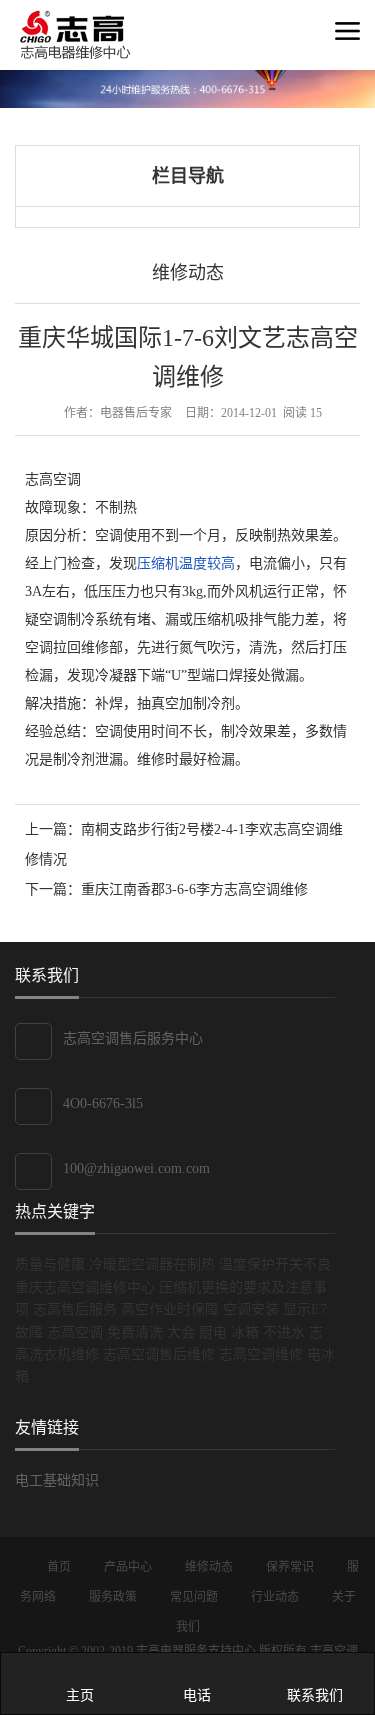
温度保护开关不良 (275, 1264)
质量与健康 (50, 1264)
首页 (60, 1567)
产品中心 (129, 1567)
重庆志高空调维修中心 (85, 1287)
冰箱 (245, 1332)
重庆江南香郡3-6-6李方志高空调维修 (194, 889)
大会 (181, 1332)
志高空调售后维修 (159, 1354)
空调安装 (251, 1309)
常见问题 (195, 1597)
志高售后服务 (75, 1309)
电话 (197, 1695)
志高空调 (75, 1332)
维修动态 (188, 273)
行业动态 (276, 1597)
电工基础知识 (57, 1480)
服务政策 (114, 1597)
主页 (80, 1695)
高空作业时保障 (170, 1309)
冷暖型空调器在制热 (152, 1264)
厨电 (213, 1332)
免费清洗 (135, 1332)
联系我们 (315, 1695)
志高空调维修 (261, 1354)
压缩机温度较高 (186, 563)
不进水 (284, 1332)
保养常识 (291, 1567)
